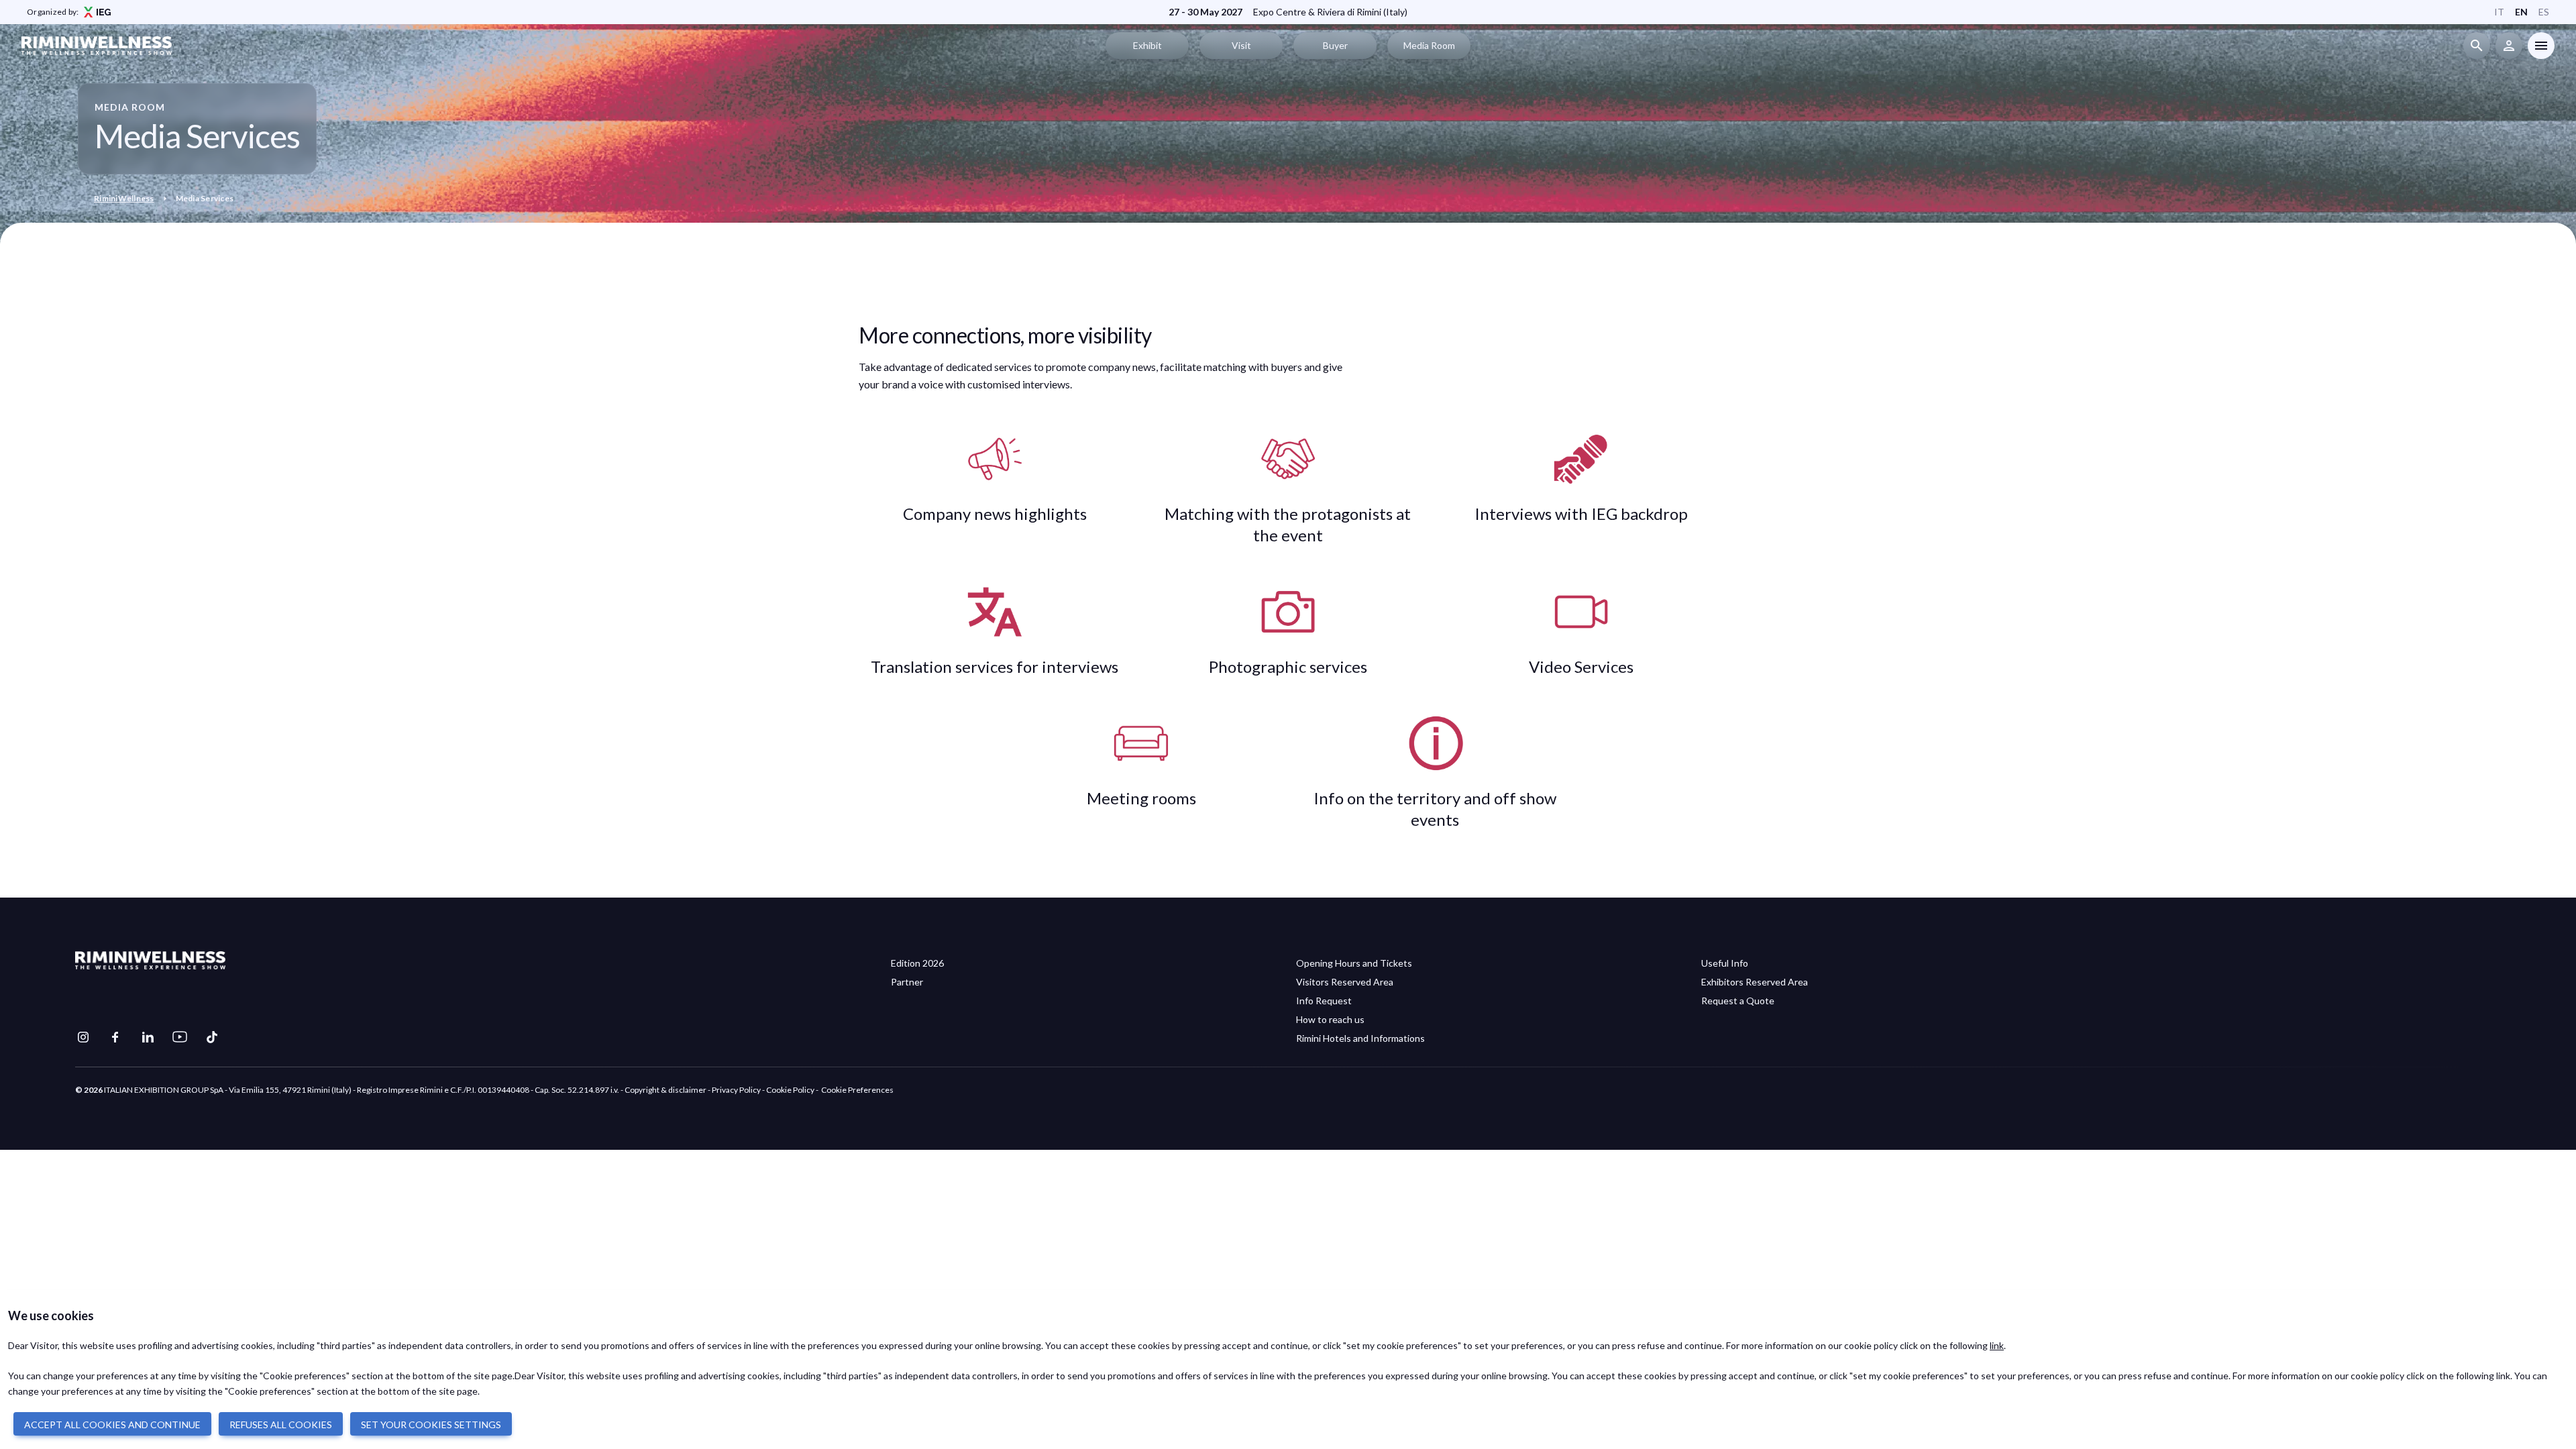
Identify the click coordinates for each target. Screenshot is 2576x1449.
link (1997, 1345)
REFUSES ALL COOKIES (281, 1425)
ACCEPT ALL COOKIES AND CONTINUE (112, 1425)
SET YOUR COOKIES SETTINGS (431, 1425)
